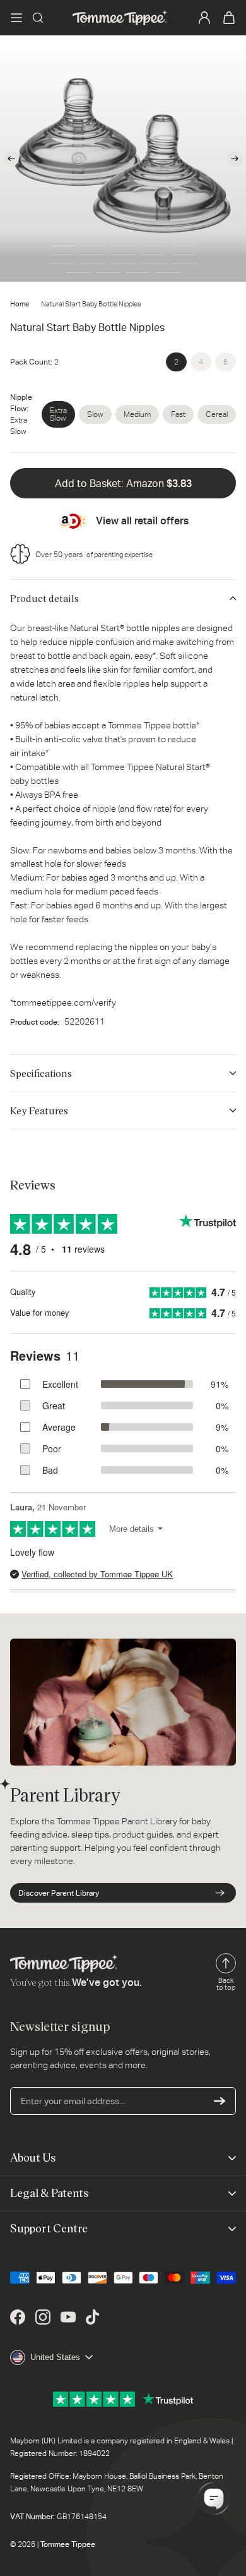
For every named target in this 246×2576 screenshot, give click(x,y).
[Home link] (120, 18)
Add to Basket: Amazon (123, 484)
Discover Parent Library (59, 1893)
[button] (16, 18)
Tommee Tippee (68, 2544)
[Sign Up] (220, 2101)
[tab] (62, 246)
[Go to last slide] (11, 159)
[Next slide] (235, 159)
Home (20, 304)
